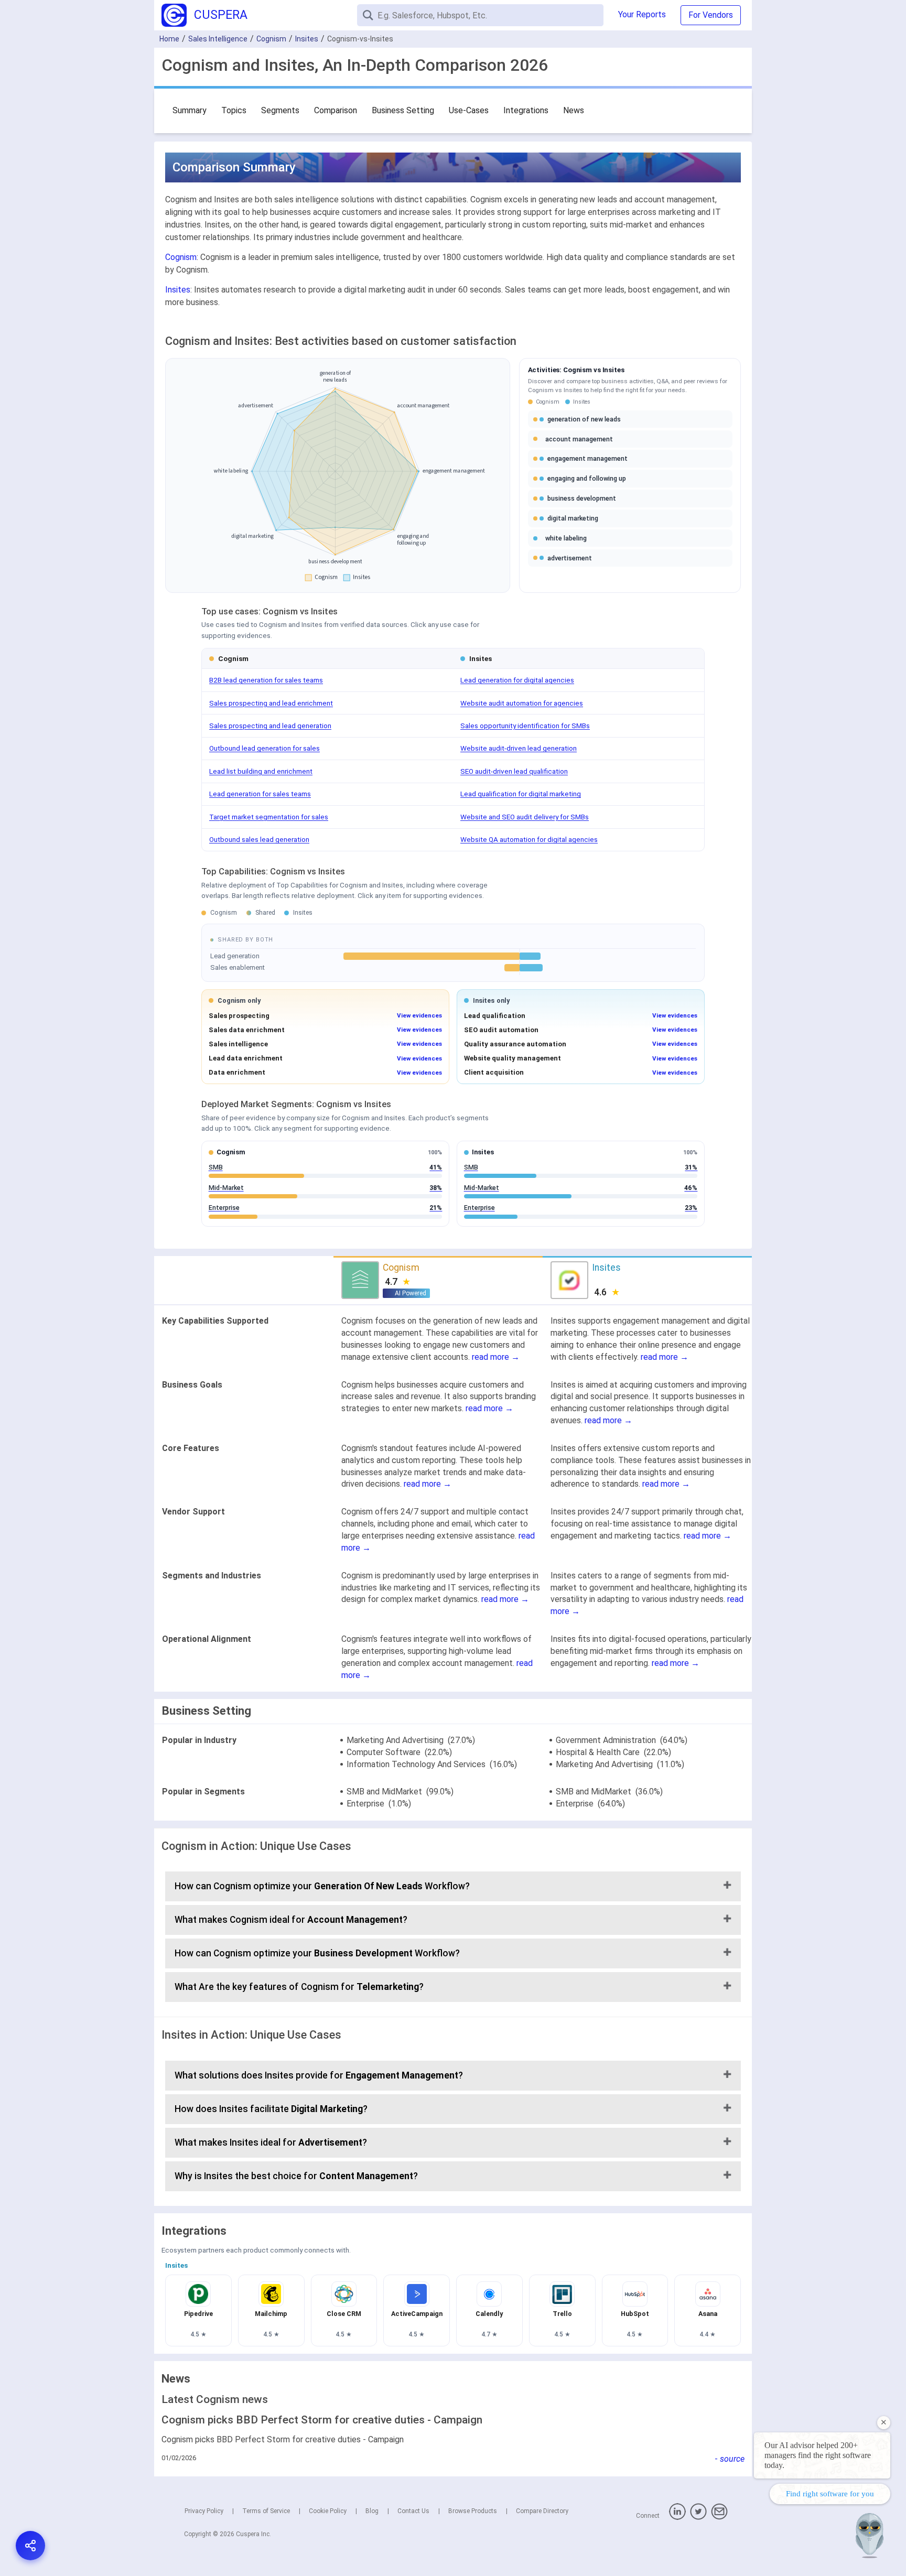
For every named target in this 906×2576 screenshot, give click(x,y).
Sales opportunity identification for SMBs (525, 726)
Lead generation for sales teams (260, 794)
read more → (496, 1357)
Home (169, 39)
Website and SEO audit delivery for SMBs (525, 817)
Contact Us (413, 2511)
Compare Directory (542, 2511)
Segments (280, 110)
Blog (372, 2511)
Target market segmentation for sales (269, 817)
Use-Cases (469, 110)
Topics (234, 110)
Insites (307, 39)
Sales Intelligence (218, 39)
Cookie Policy (328, 2511)
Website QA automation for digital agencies (529, 839)
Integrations (526, 110)
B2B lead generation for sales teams (266, 680)
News (574, 110)
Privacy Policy (204, 2511)
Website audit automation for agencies (522, 703)
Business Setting (403, 110)
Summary (190, 110)
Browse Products (473, 2511)
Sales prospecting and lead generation (270, 726)
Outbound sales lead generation (259, 839)
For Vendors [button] (711, 15)
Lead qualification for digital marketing (521, 794)
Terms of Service (266, 2511)
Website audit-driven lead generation (519, 748)
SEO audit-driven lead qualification (514, 771)
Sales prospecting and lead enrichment (271, 703)
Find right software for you (830, 2494)
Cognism (271, 39)
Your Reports (642, 14)
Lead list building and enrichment (261, 771)
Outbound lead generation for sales (265, 748)
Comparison (336, 110)
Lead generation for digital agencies (517, 680)
